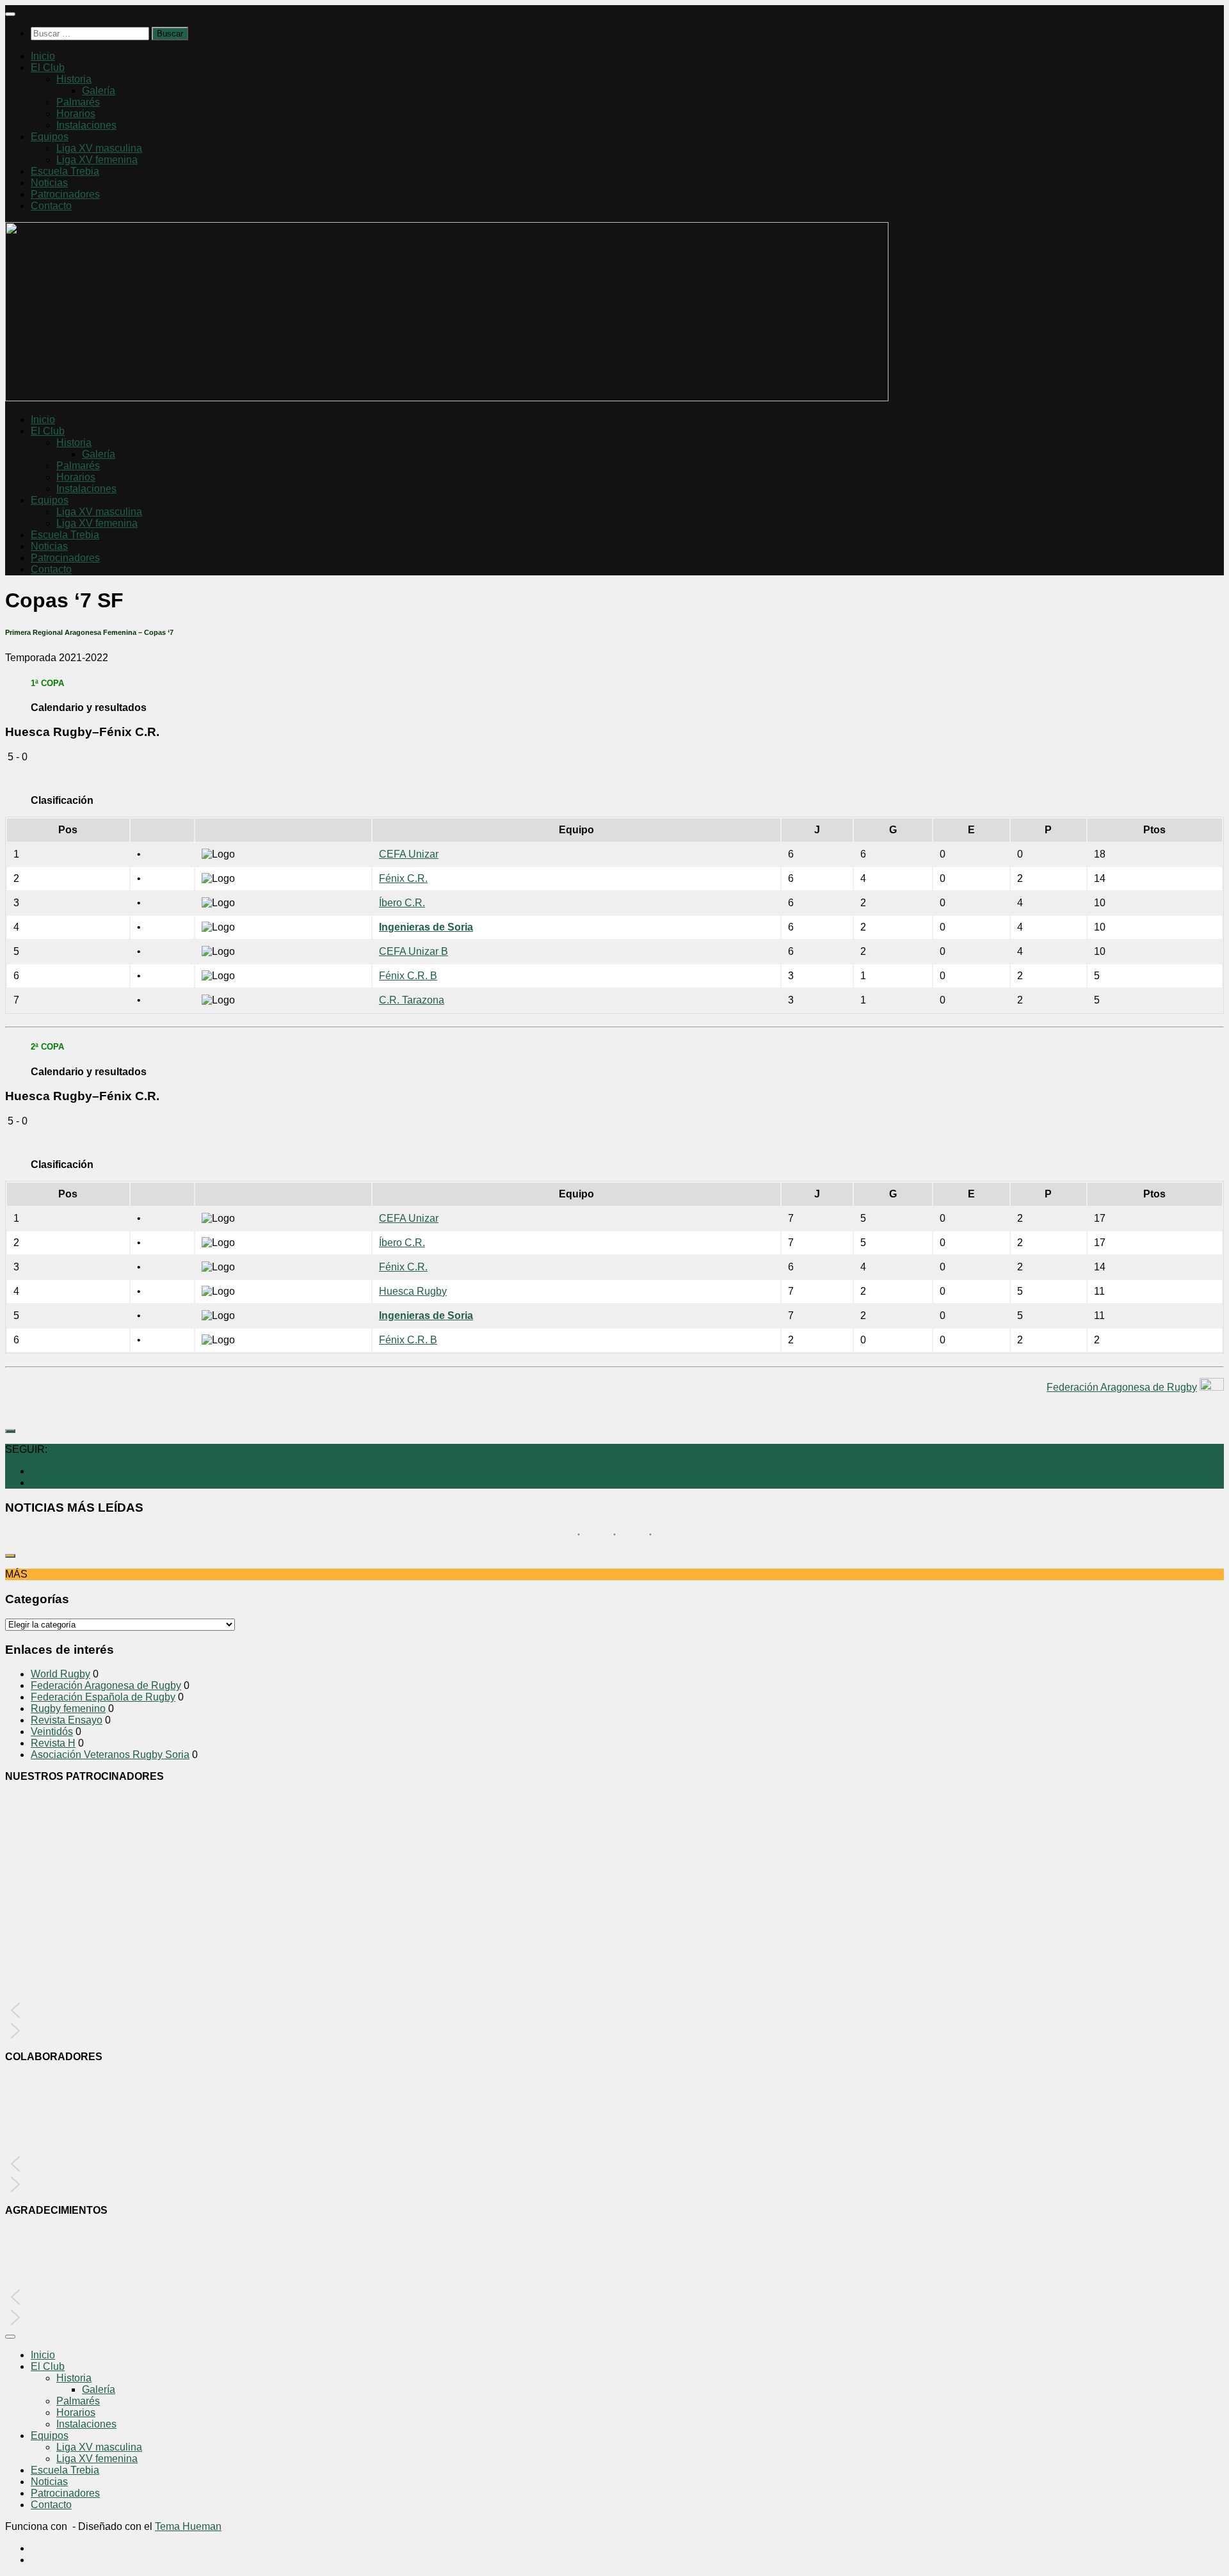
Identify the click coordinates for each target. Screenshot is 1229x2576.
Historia (74, 79)
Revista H (53, 1743)
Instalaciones (86, 125)
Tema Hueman (188, 2526)
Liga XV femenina (97, 160)
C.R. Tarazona (412, 1000)
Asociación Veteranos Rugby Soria (110, 1755)
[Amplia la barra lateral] (10, 1431)
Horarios (76, 114)
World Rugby (60, 1674)
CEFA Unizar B (414, 951)
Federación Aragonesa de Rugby (1122, 1387)
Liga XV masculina (99, 148)
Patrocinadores (65, 194)
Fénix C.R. (403, 878)
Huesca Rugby (413, 1291)
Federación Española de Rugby (103, 1697)
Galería (99, 91)
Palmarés (78, 102)
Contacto (51, 206)
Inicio (43, 56)
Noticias (49, 183)
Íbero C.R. (402, 903)
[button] (614, 2010)
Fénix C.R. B (408, 976)
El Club (48, 68)
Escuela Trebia (65, 171)
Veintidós (52, 1732)
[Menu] (10, 14)
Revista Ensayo (67, 1720)
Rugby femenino (68, 1708)
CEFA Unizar (409, 854)
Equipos (50, 137)
